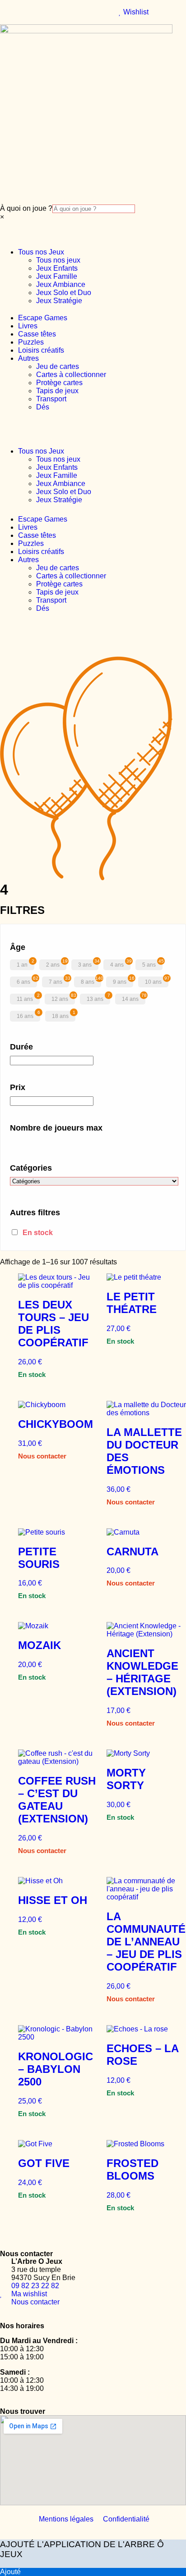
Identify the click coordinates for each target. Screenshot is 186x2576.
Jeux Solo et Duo (64, 293)
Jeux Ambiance (61, 284)
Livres (28, 326)
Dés (43, 407)
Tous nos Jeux (41, 252)
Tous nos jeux (58, 260)
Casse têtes (37, 334)
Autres (28, 358)
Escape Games (43, 318)
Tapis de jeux (57, 391)
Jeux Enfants (57, 268)
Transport (51, 399)
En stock (38, 1233)
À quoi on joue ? (26, 208)
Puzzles (31, 342)
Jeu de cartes (58, 366)
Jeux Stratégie (59, 301)
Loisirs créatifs (41, 350)
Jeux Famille (57, 276)
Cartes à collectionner (71, 375)
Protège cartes (59, 383)
